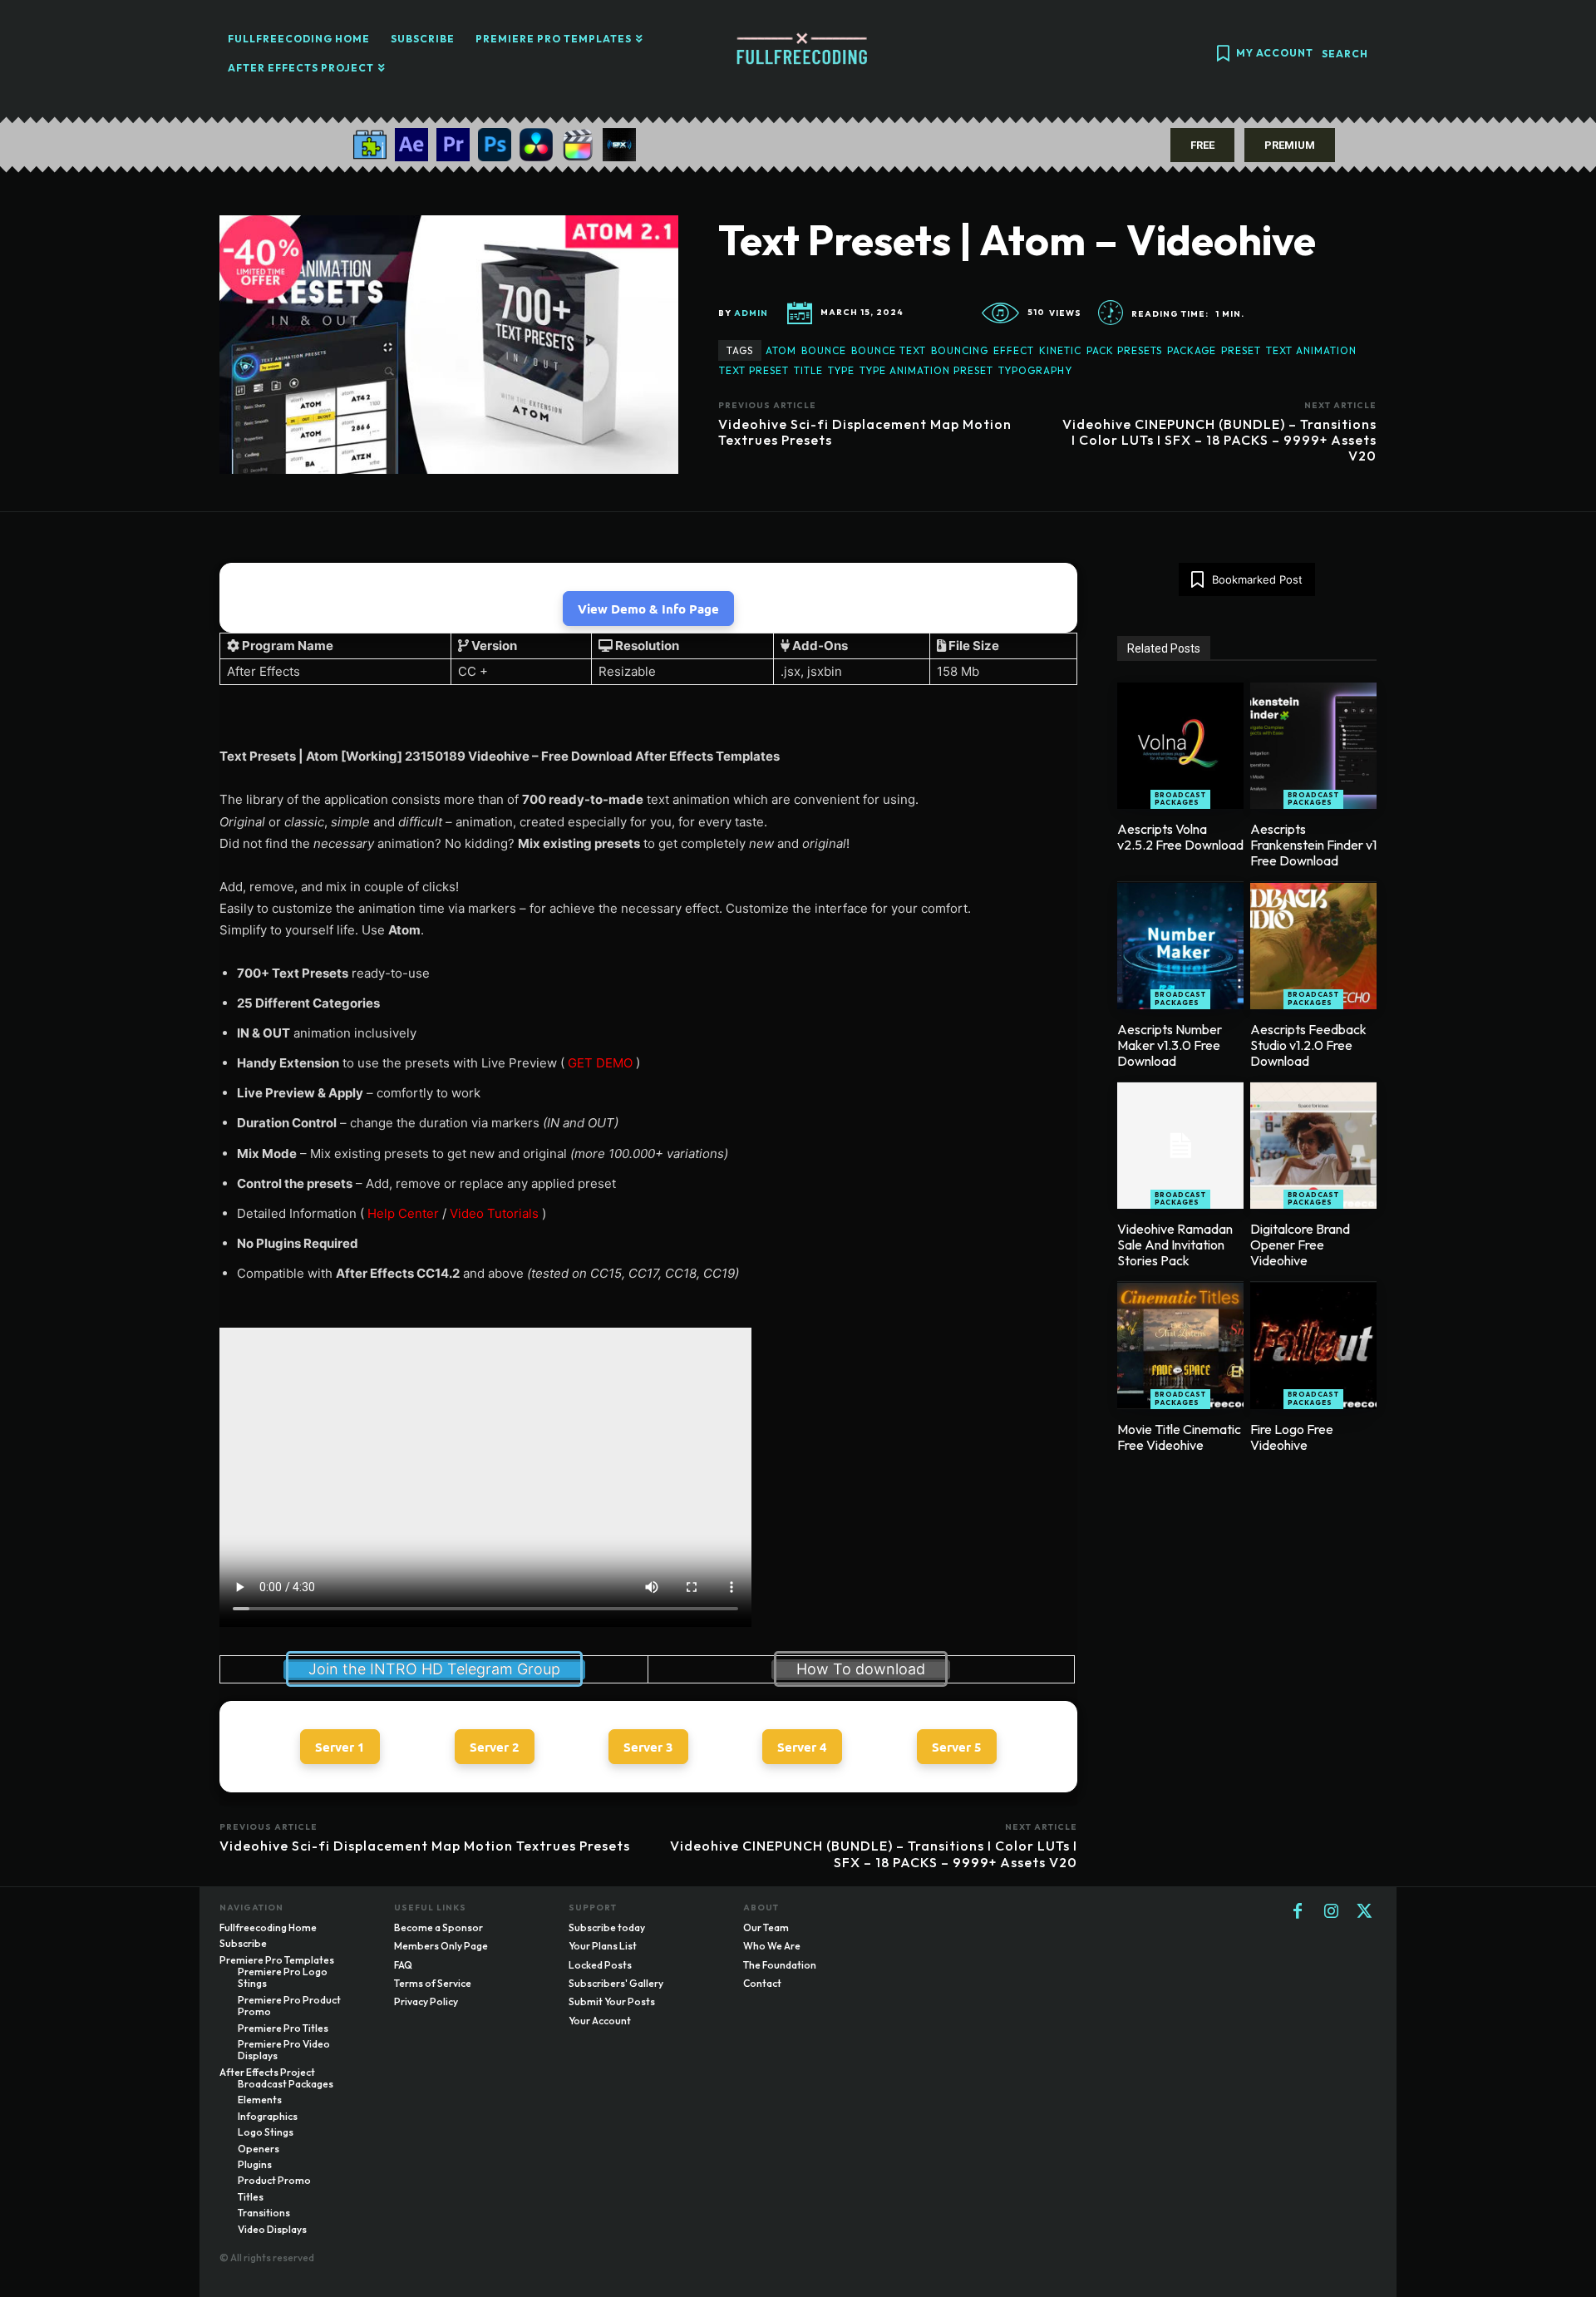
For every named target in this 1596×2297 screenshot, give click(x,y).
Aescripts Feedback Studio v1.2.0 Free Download (1308, 1045)
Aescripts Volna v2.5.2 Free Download (1180, 837)
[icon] (1223, 55)
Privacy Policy (426, 2001)
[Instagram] (1331, 1912)
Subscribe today (607, 1927)
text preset (754, 370)
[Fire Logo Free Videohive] (1313, 1346)
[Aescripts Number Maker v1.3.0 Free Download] (1180, 946)
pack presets (1124, 350)
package (1192, 350)
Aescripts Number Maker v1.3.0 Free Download (1170, 1045)
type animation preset (926, 370)
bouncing (960, 350)
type (841, 370)
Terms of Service (433, 1983)
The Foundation (780, 1965)
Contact (762, 1983)
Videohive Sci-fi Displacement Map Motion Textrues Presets (865, 432)
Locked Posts (600, 1965)
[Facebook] (1298, 1912)
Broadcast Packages (1180, 799)
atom (781, 350)
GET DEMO (600, 1063)
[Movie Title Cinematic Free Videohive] (1180, 1346)
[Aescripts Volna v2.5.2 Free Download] (1180, 746)
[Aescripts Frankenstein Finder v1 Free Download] (1313, 746)
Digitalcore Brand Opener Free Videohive (1300, 1245)
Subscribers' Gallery (616, 1983)
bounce (824, 350)
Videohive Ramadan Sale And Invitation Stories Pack (1175, 1245)
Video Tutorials (494, 1213)
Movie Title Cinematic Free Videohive (1179, 1437)
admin (751, 313)
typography (1035, 370)
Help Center (403, 1213)
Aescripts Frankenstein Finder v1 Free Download (1313, 845)
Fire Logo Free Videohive (1292, 1437)
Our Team (766, 1927)
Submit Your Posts (612, 2001)
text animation (1311, 350)
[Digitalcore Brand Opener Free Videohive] (1313, 1146)
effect (1014, 350)
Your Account (600, 2021)
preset (1241, 350)
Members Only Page (441, 1946)
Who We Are (772, 1946)
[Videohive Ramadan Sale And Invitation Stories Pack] (1180, 1146)
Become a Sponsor (438, 1927)
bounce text (889, 350)
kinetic (1060, 350)
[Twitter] (1364, 1912)
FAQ (403, 1965)
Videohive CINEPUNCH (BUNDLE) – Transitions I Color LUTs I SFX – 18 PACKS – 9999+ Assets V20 (1219, 440)
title (808, 370)
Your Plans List (603, 1946)
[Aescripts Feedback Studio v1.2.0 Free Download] (1313, 946)
